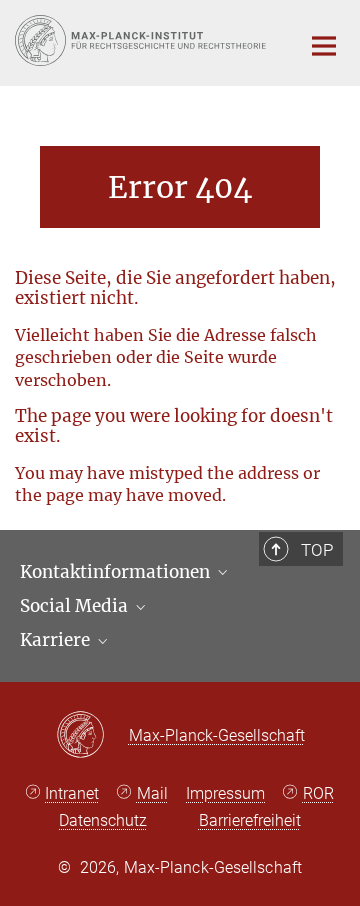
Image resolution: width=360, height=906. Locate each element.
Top (317, 550)
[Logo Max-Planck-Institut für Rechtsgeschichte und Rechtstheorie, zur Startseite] (142, 40)
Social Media (76, 606)
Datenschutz (103, 820)
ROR (318, 793)
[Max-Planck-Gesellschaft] (92, 736)
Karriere (57, 640)
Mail (152, 793)
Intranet (72, 793)
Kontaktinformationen (117, 572)
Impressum (225, 793)
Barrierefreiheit (250, 820)
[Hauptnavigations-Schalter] (324, 46)
